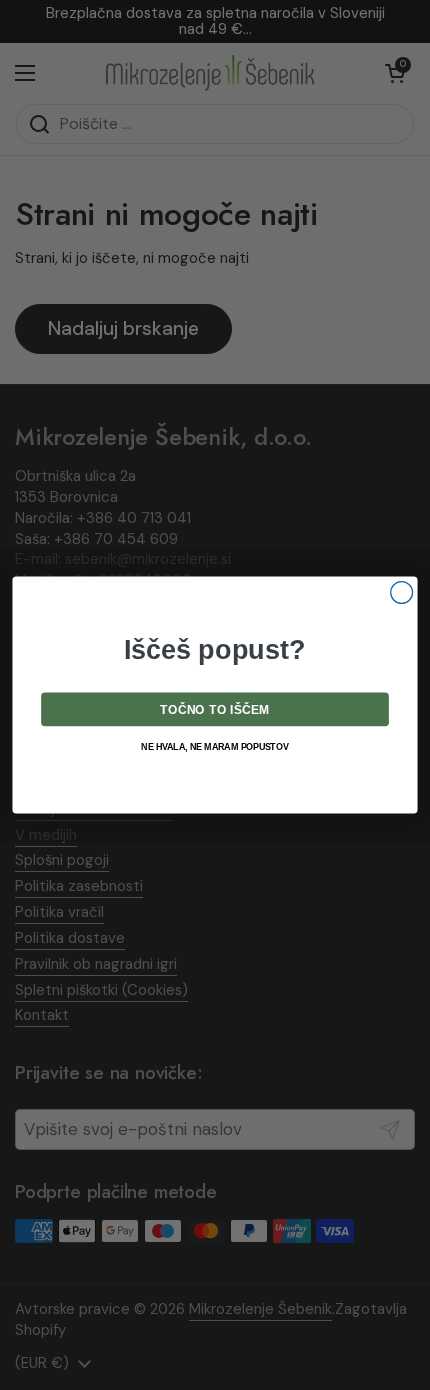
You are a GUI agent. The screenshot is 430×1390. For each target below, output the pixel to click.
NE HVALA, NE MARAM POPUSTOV (214, 747)
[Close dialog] (402, 593)
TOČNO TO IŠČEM (214, 710)
